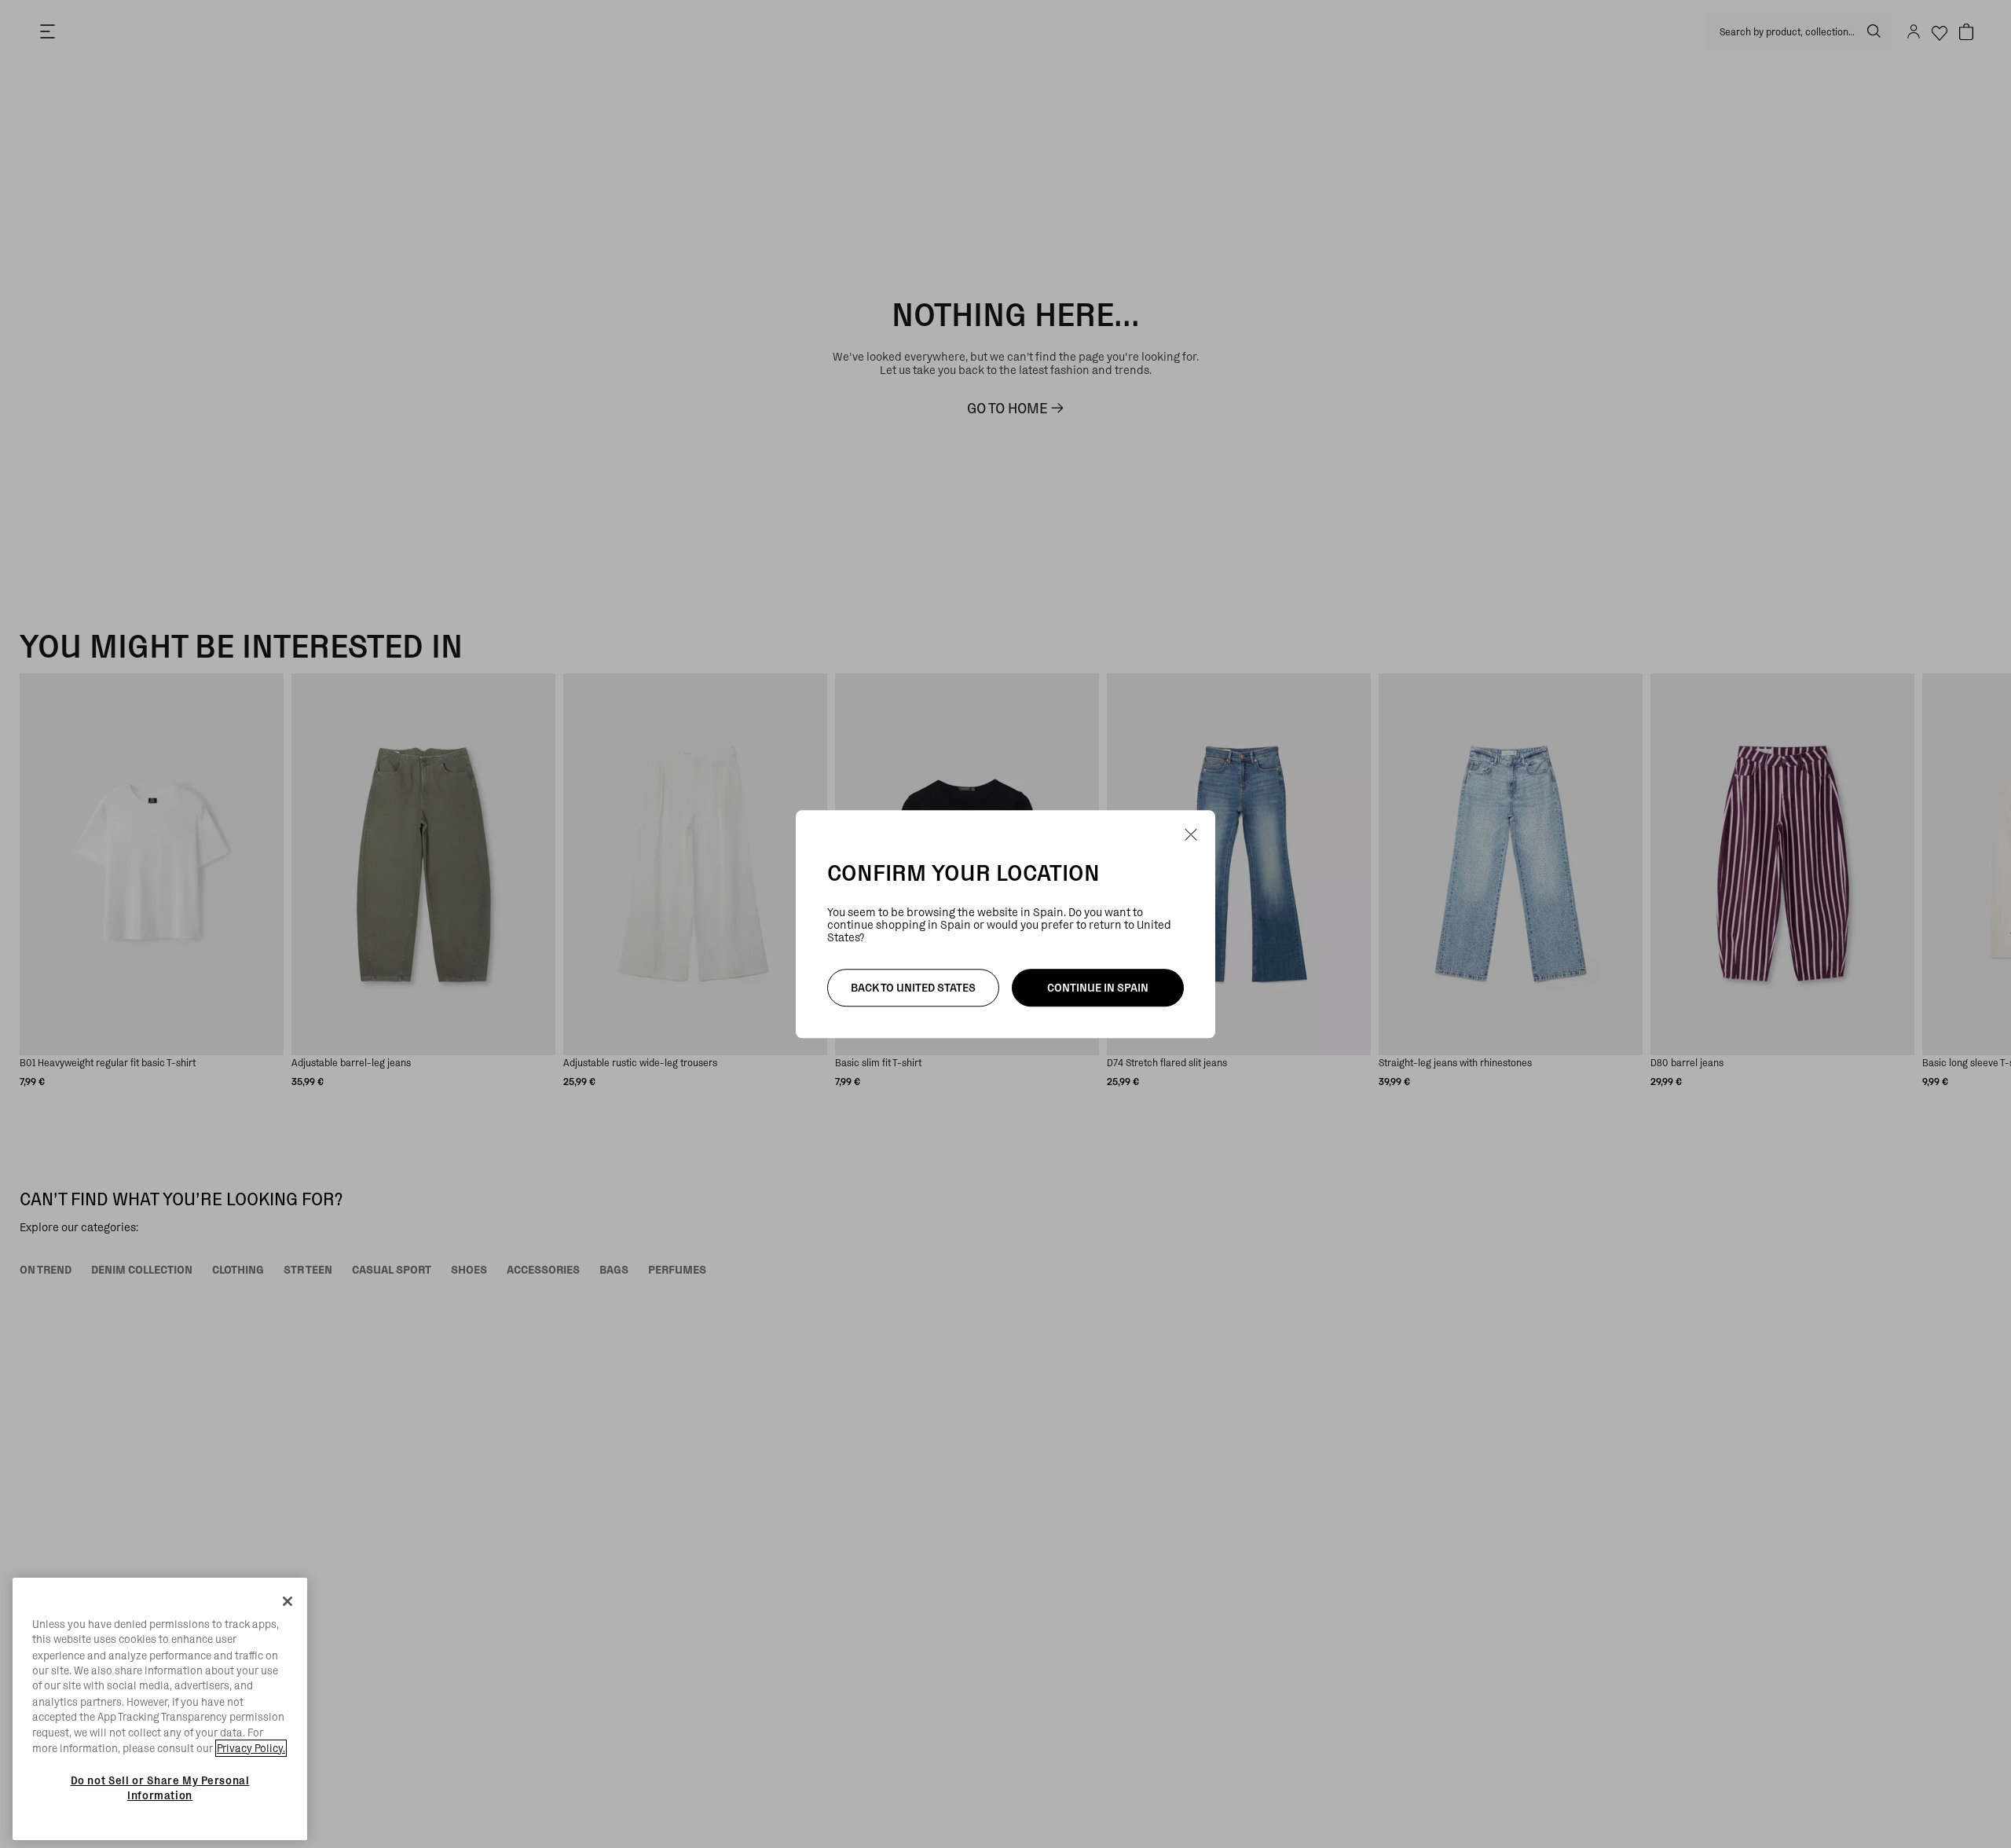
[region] (160, 1709)
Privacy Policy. (251, 1748)
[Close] (288, 1601)
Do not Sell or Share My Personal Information (160, 1787)
